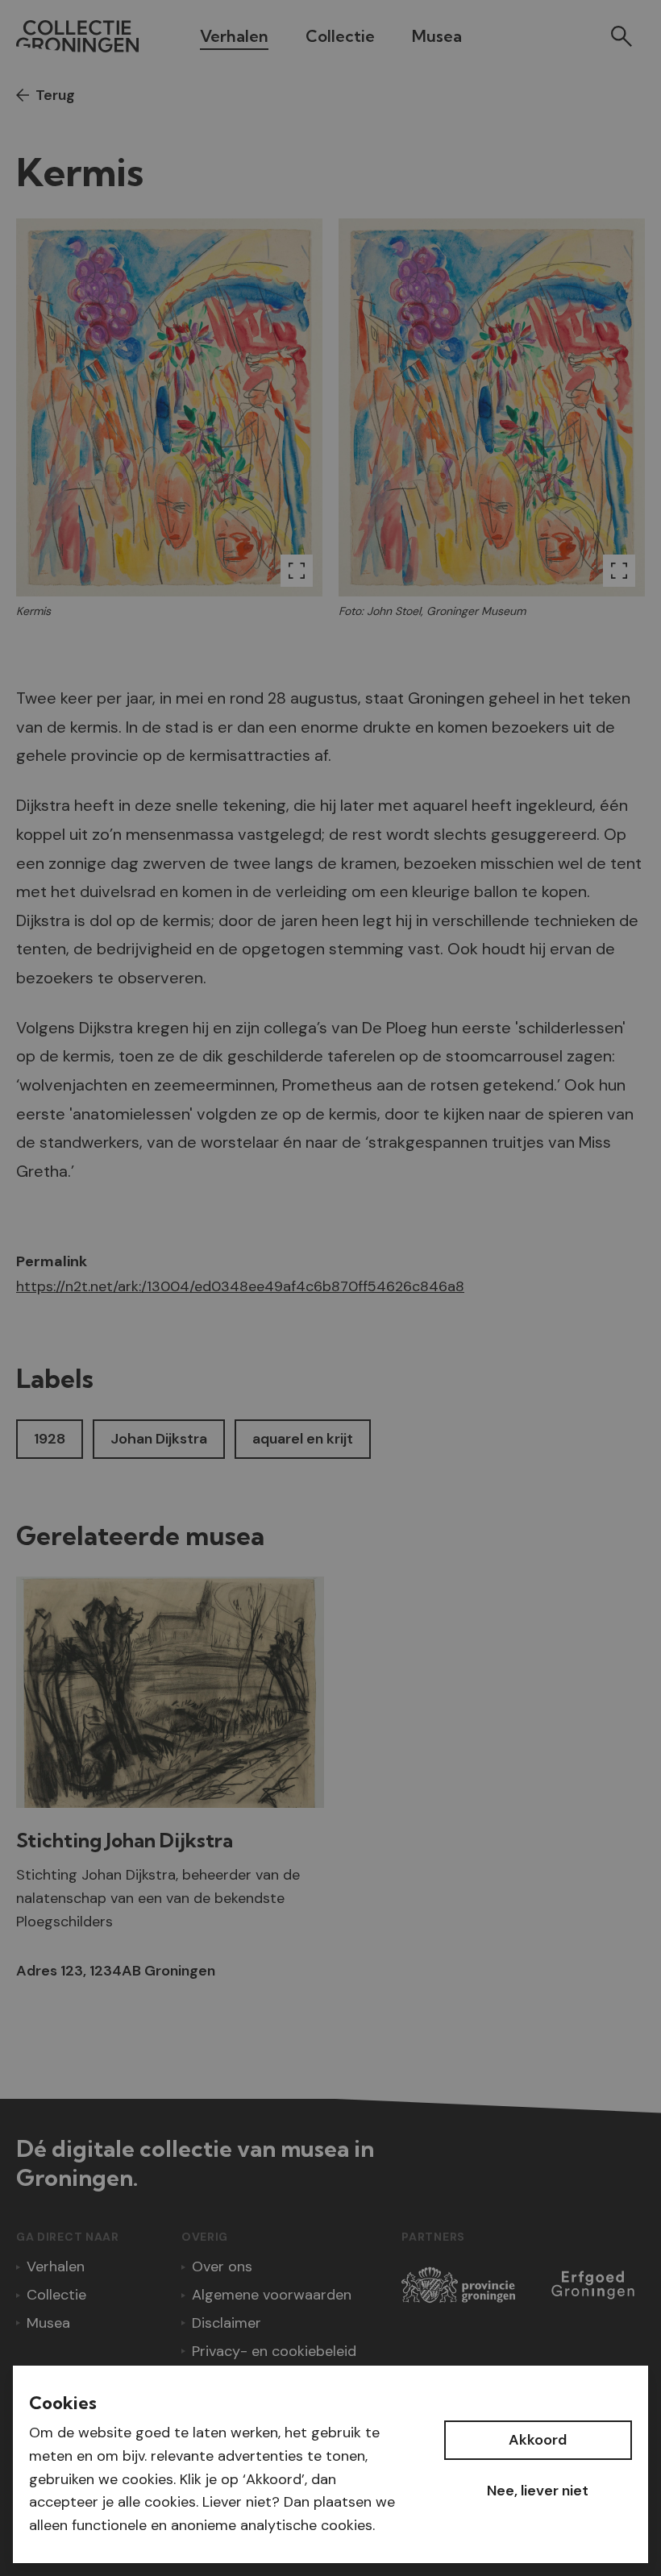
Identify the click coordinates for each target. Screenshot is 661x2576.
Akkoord (538, 2440)
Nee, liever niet (538, 2491)
